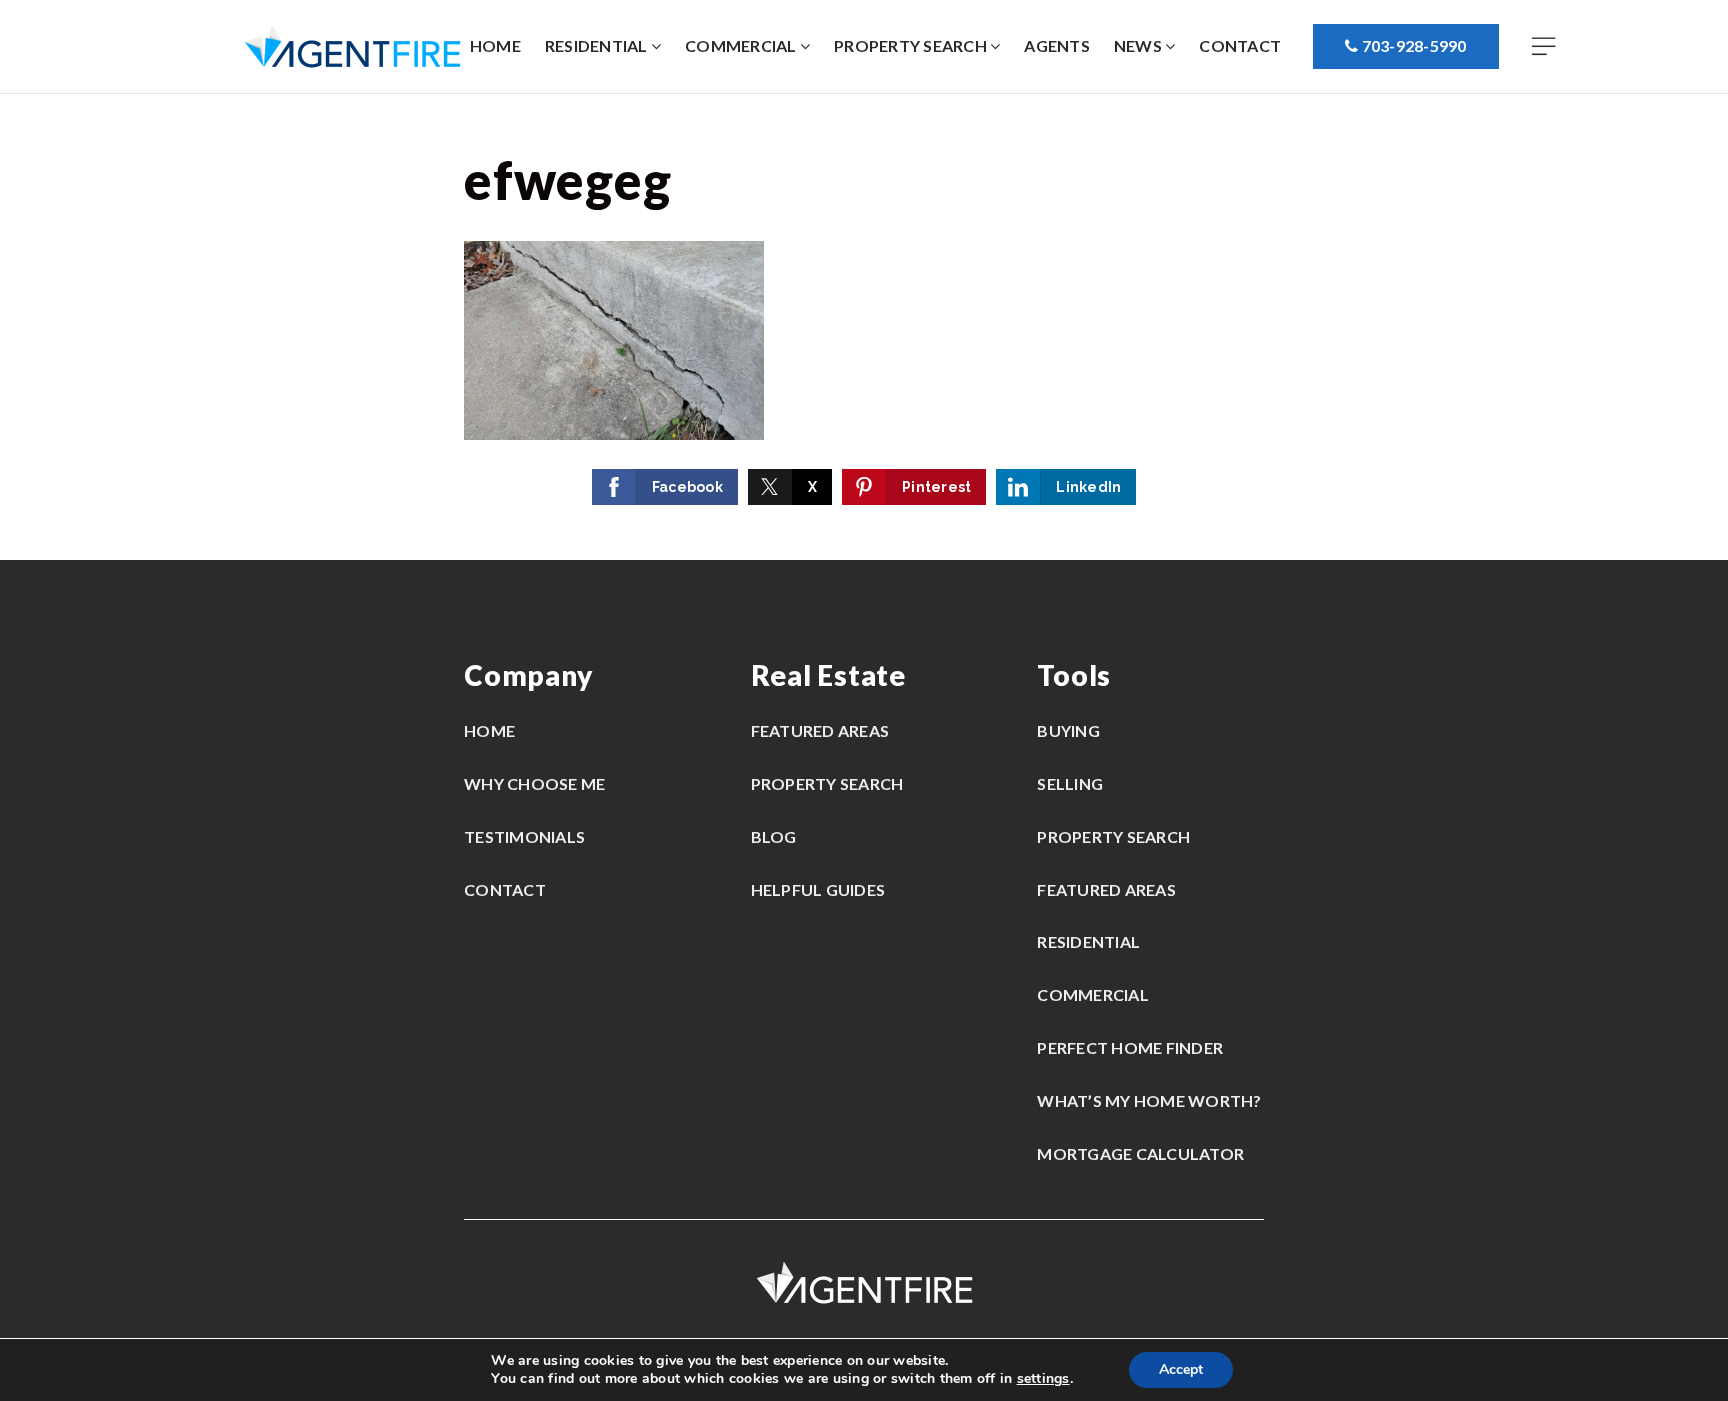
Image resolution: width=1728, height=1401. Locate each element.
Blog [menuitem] (774, 836)
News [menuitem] (1139, 45)
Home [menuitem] (495, 45)
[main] (864, 327)
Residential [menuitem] (598, 45)
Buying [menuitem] (1068, 730)
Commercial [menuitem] (742, 45)
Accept (1181, 1369)
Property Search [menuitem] (912, 45)
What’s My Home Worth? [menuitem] (1149, 1100)
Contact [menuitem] (1240, 45)
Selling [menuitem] (1070, 783)
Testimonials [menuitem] (524, 836)
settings (1043, 1379)
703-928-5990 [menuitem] (1412, 45)
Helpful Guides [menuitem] (818, 889)
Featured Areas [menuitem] (820, 730)
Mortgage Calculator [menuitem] (1140, 1153)
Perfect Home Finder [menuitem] (1130, 1047)
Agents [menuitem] (1057, 45)
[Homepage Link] (352, 45)
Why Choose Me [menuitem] (534, 783)
